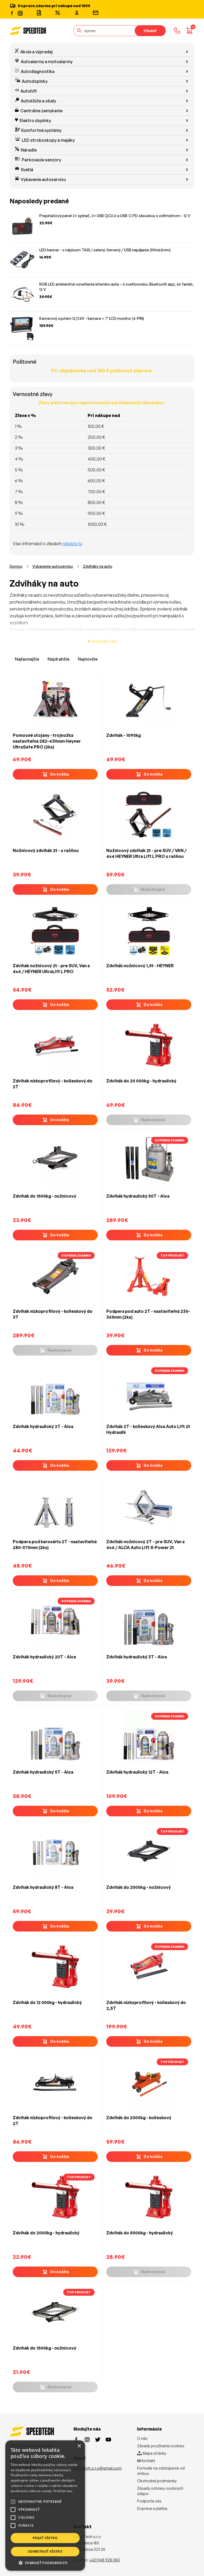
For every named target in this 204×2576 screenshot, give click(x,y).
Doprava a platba (152, 2508)
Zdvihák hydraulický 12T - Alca (137, 1772)
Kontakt (148, 2461)
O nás (142, 2438)
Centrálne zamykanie (41, 111)
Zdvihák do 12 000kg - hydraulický (47, 2002)
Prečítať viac (63, 2491)
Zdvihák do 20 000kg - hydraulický (141, 1081)
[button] (45, 2563)
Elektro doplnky (35, 121)
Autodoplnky (35, 81)
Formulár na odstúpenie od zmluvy (161, 2471)
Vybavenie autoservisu (43, 179)
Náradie (29, 150)
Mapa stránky (154, 2453)
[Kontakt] (96, 13)
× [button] (79, 2446)
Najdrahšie (58, 659)
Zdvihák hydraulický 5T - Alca (43, 1772)
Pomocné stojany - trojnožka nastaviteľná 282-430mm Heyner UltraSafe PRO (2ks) (47, 741)
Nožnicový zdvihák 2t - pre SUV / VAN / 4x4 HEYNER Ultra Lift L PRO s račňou (146, 853)
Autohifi (29, 91)
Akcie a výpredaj (36, 52)
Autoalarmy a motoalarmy (47, 62)
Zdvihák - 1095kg (124, 735)
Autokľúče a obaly (38, 101)
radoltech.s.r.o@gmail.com (97, 2468)
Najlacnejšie (27, 659)
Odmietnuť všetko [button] (45, 2551)
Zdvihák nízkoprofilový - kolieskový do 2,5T (146, 2005)
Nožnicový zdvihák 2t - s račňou (46, 850)
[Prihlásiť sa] (77, 13)
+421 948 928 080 (105, 2560)
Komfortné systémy (41, 130)
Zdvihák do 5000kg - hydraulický (140, 2233)
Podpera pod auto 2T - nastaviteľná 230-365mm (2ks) (148, 1314)
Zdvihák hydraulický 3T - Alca (137, 1657)
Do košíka (60, 774)
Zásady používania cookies (161, 2446)
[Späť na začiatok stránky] (192, 2563)
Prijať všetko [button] (45, 2538)
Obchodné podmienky (157, 2481)
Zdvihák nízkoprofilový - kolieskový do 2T (53, 1084)
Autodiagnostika (38, 71)
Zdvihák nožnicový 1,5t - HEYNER (140, 966)
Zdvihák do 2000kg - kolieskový (139, 2118)
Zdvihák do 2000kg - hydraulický (46, 2233)
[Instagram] (20, 13)
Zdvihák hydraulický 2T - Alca (43, 1426)
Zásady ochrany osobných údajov (160, 2491)
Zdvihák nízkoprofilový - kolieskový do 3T (53, 1314)
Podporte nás (149, 2501)
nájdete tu (72, 544)
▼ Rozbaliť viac (102, 641)
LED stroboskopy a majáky (48, 140)
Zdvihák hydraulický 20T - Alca (44, 1657)
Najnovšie (88, 659)
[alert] (45, 2506)
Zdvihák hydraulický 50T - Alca (138, 1196)
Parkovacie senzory (41, 160)
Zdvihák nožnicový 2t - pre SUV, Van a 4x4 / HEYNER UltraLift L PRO (51, 969)
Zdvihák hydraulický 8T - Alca (43, 1887)
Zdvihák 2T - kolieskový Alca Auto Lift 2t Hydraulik (148, 1429)
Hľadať (150, 31)
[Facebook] (12, 13)
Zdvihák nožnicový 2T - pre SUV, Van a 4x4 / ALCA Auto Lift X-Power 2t (145, 1545)
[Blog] (39, 13)
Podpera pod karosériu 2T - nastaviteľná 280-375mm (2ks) (55, 1545)
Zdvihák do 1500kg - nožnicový (44, 1196)
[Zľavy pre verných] (58, 13)
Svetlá (27, 170)
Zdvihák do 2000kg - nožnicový (139, 1887)
